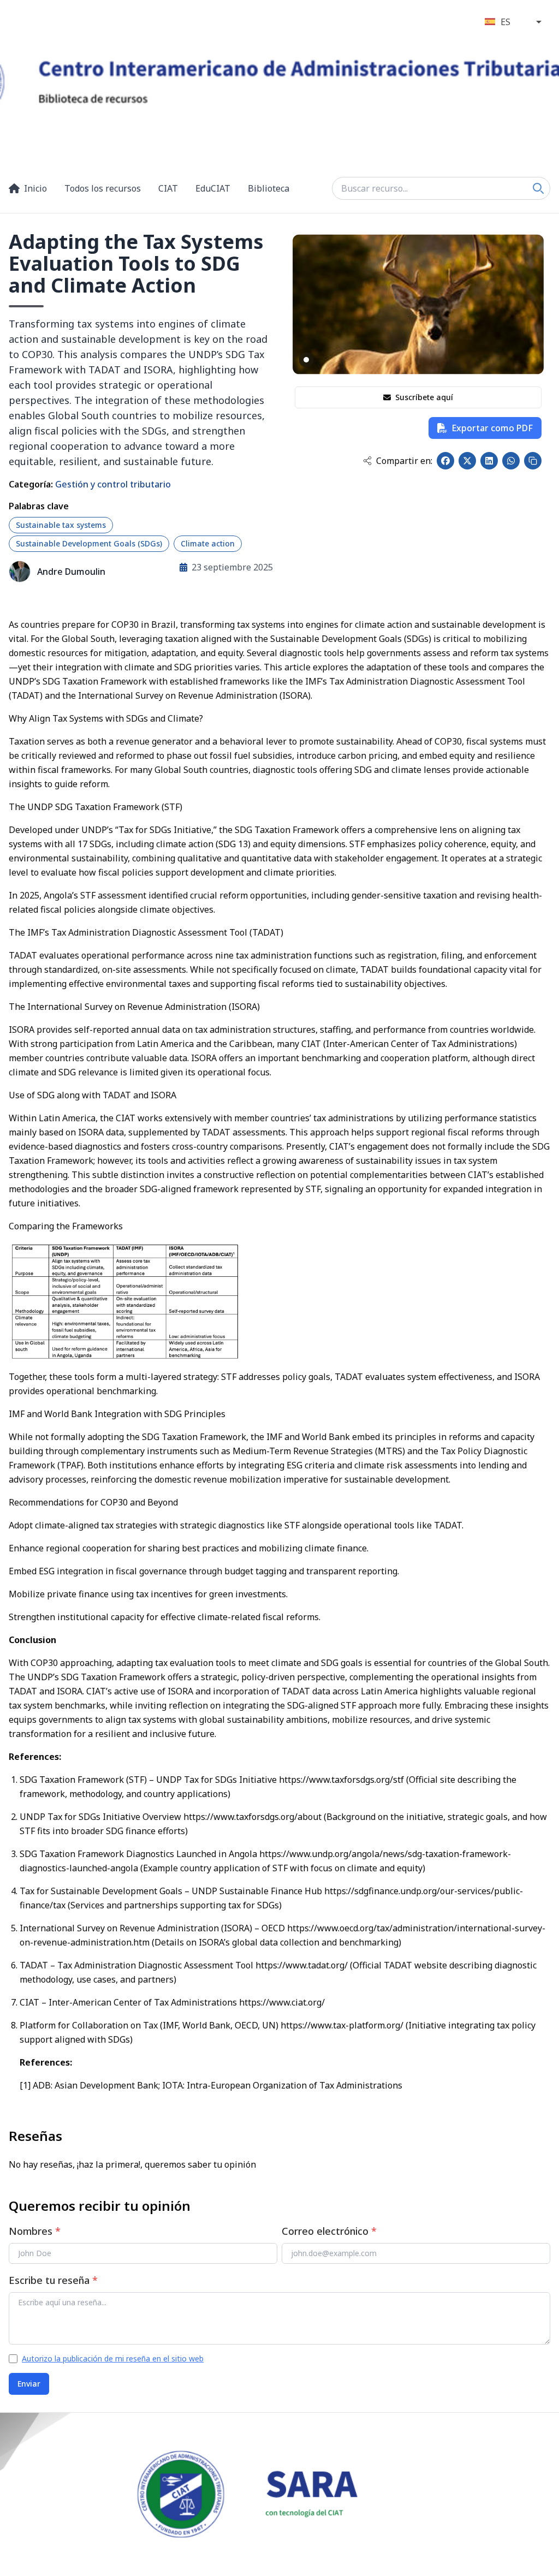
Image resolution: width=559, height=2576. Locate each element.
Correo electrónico (329, 2231)
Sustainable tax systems (61, 525)
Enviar (29, 2384)
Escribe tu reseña (53, 2280)
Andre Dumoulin (71, 572)
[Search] (538, 188)
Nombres (35, 2231)
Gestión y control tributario (113, 484)
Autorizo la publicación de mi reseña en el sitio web (113, 2358)
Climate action (208, 543)
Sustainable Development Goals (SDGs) (89, 543)
